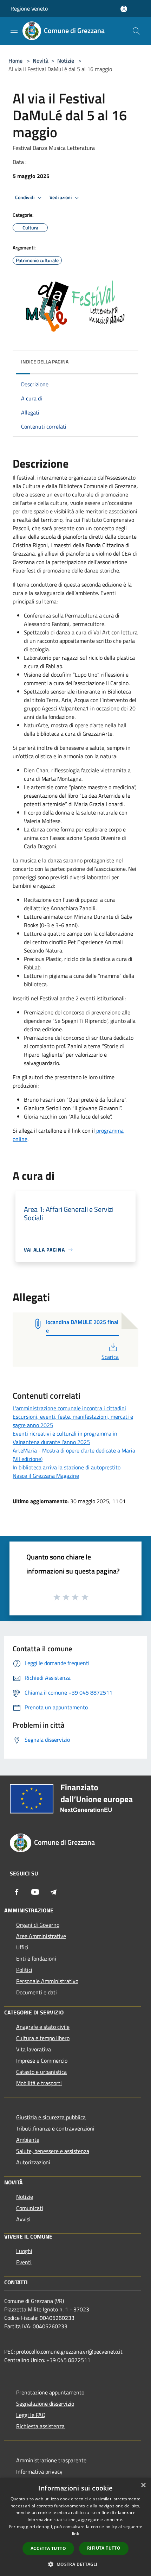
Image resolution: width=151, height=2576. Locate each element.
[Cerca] (136, 31)
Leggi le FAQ (31, 2415)
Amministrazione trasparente (51, 2460)
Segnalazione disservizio (45, 2404)
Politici (24, 1970)
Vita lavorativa (34, 2049)
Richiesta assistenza (40, 2426)
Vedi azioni (61, 197)
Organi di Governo (38, 1925)
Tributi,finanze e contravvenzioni (55, 2128)
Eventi (24, 2262)
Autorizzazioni (33, 2162)
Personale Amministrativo (47, 1981)
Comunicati (30, 2208)
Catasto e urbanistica (41, 2072)
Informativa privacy (39, 2471)
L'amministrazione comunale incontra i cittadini (69, 1408)
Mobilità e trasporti (39, 2083)
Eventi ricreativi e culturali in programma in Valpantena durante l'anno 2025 (65, 1438)
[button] (75, 2564)
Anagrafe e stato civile (43, 2027)
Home (15, 61)
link (75, 2534)
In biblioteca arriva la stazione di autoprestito (67, 1467)
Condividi (25, 197)
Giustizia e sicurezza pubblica (51, 2117)
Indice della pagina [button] (45, 362)
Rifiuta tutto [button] (104, 2548)
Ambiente (28, 2140)
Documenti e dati (37, 1992)
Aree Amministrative (41, 1936)
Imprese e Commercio (42, 2061)
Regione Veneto (29, 8)
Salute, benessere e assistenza (53, 2151)
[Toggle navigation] (14, 30)
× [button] (143, 2485)
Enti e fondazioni (36, 1958)
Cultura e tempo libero (43, 2038)
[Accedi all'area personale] (124, 9)
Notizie (66, 61)
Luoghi (24, 2251)
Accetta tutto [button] (48, 2548)
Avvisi (23, 2219)
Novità (41, 61)
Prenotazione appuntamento (50, 2392)
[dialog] (75, 2527)
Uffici (22, 1947)
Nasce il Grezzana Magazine (46, 1476)
